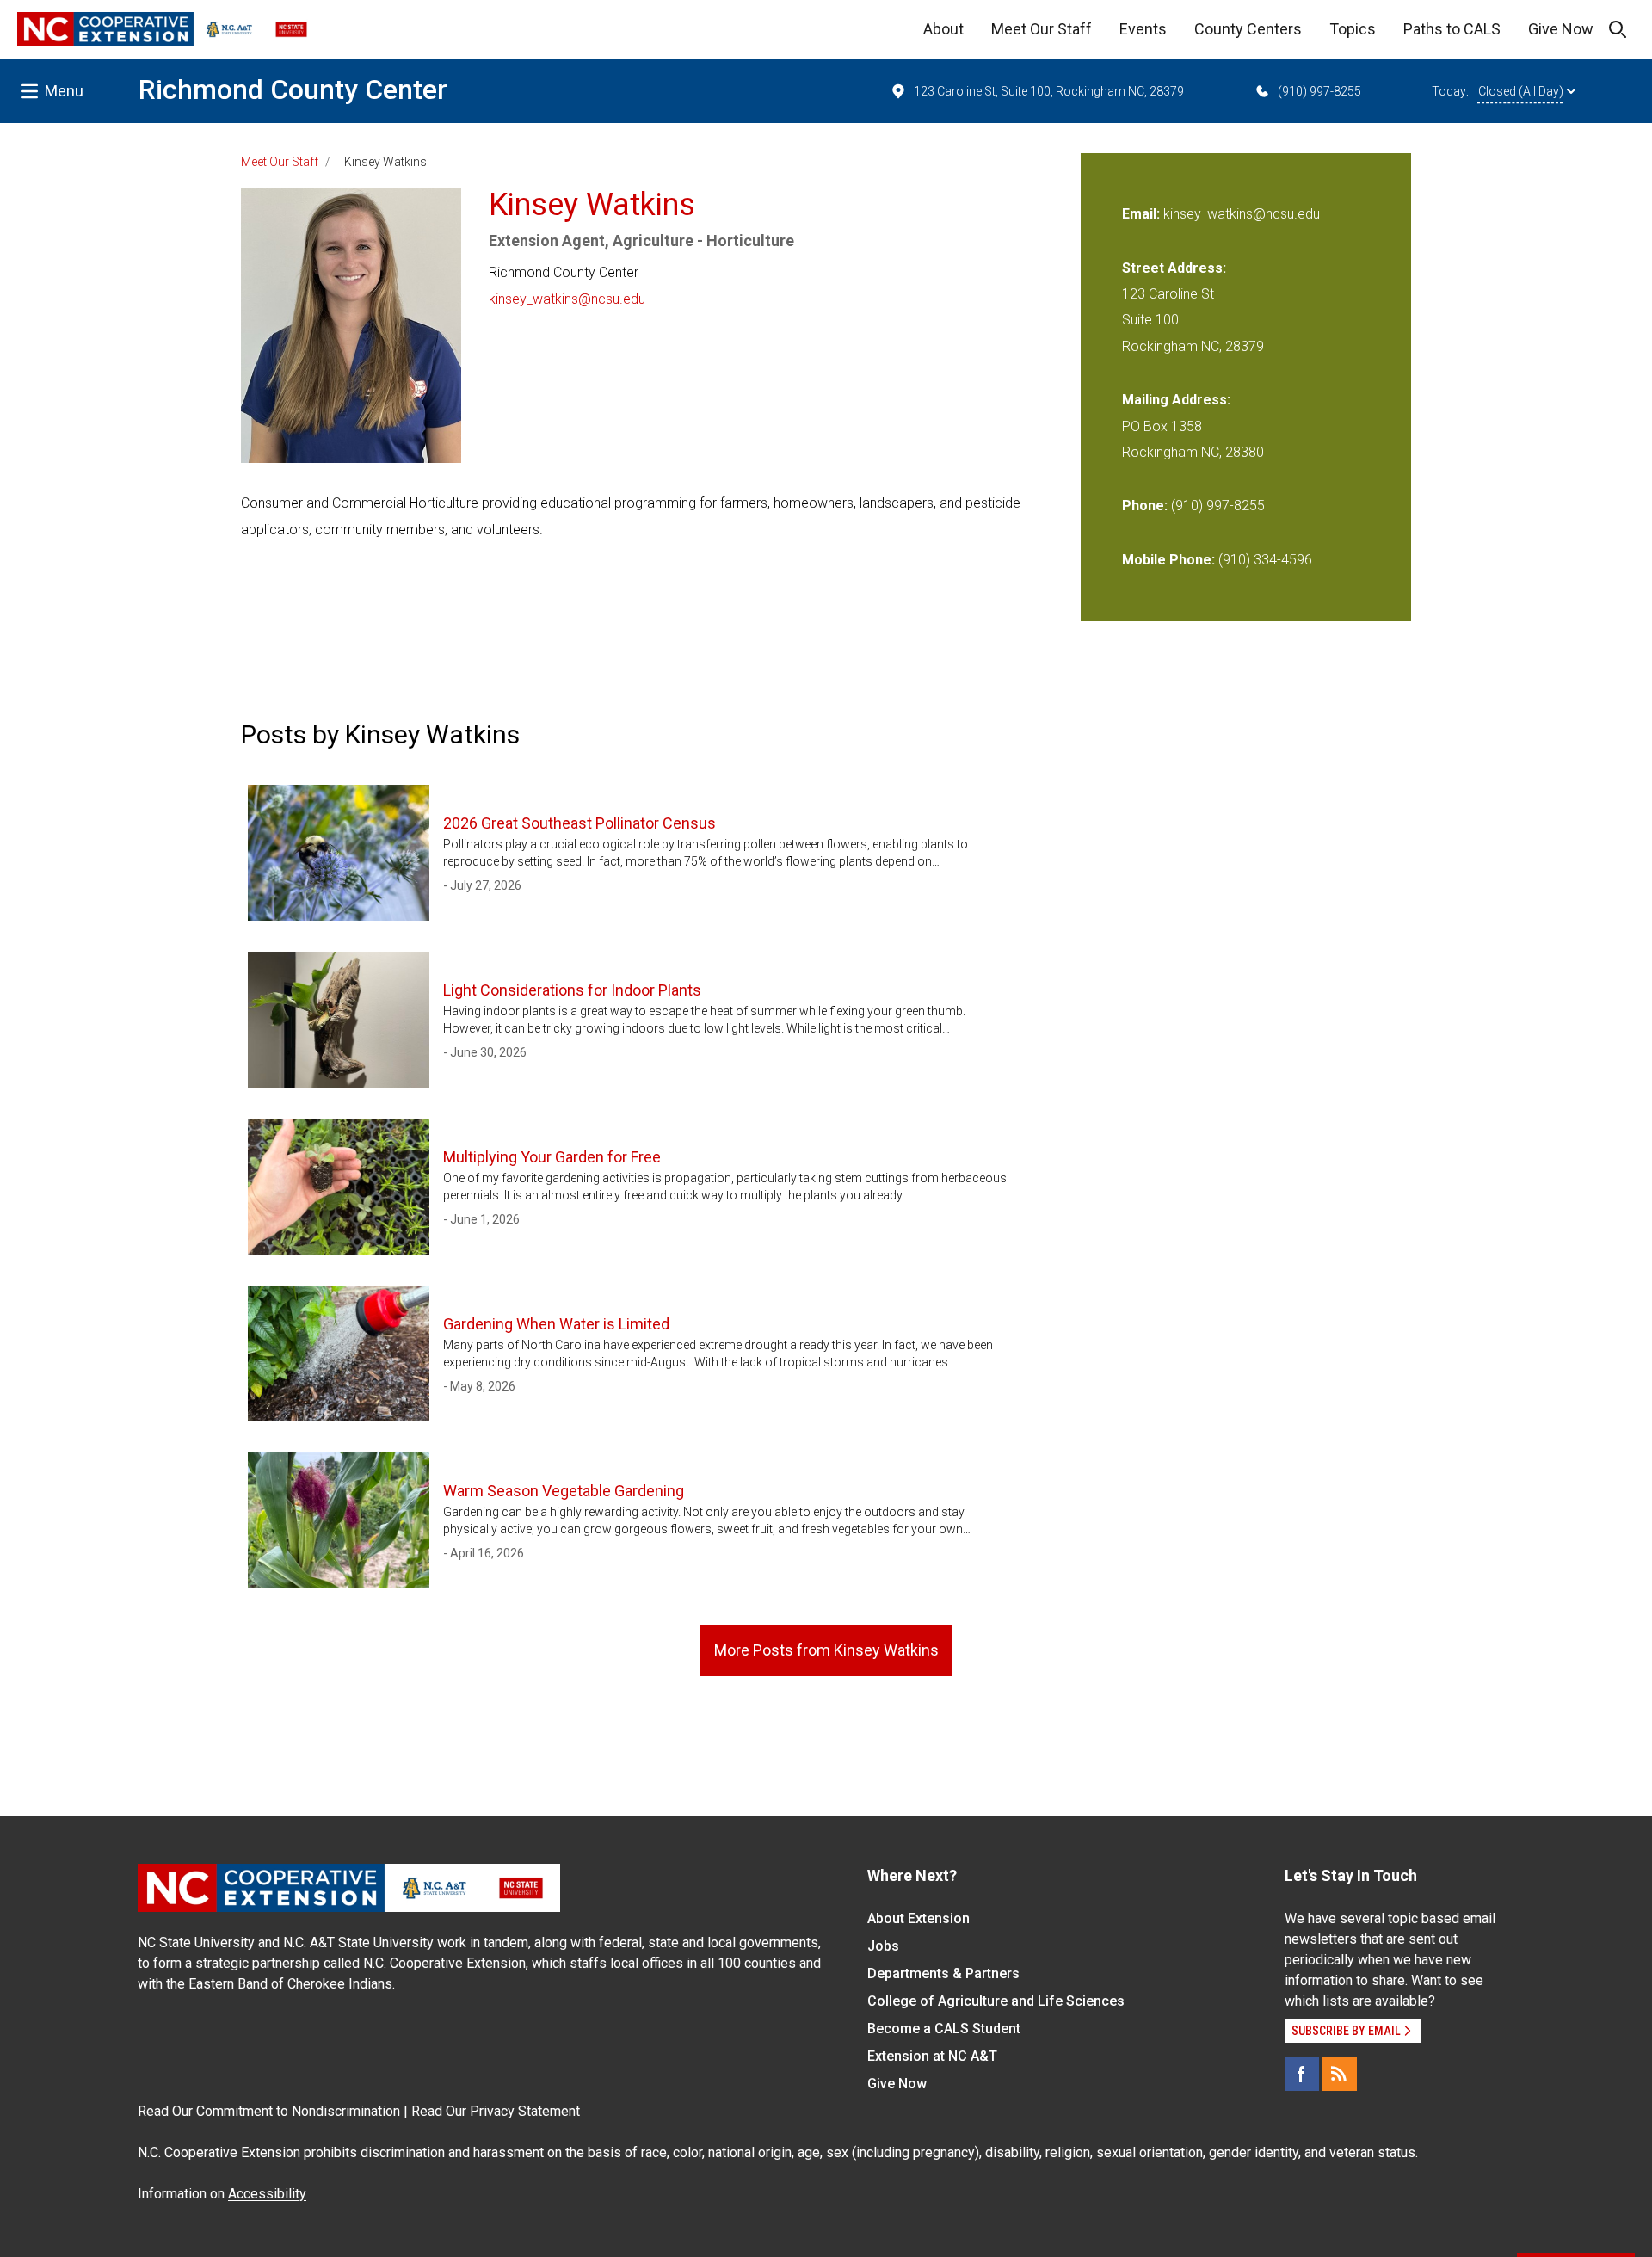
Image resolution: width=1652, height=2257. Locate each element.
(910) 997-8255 (1319, 91)
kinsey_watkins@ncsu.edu (567, 299)
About (943, 29)
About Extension (918, 1918)
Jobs (883, 1946)
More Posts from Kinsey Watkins (826, 1650)
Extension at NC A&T (932, 2056)
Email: (1143, 214)
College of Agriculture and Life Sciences (996, 2001)
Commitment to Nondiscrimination (298, 2111)
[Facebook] (1302, 2074)
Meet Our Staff (1042, 29)
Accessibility (267, 2194)
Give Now (1561, 29)
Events (1143, 29)
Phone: (1145, 506)
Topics (1353, 29)
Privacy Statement (525, 2111)
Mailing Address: (1176, 400)
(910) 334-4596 (1265, 560)
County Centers (1248, 29)
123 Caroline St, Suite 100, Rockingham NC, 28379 (1049, 91)
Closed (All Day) (1521, 91)
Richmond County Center (293, 89)
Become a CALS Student (944, 2029)
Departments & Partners (943, 1973)
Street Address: (1174, 268)
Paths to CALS (1452, 29)
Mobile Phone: (1168, 560)
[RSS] (1340, 2074)
